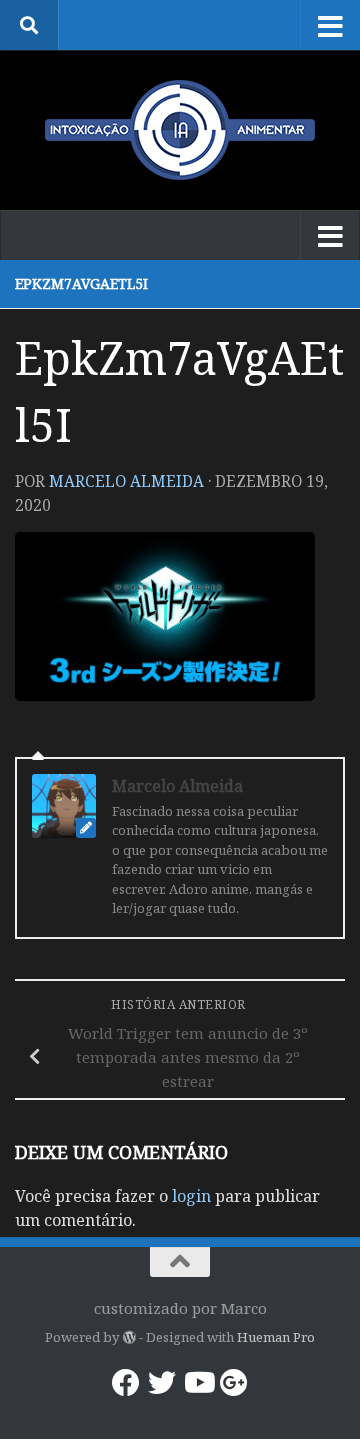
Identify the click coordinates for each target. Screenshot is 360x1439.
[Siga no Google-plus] (234, 1383)
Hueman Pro (276, 1337)
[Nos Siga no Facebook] (126, 1383)
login (191, 1196)
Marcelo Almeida (126, 481)
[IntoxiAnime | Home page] (180, 130)
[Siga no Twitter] (162, 1383)
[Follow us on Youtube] (198, 1383)
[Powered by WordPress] (128, 1337)
